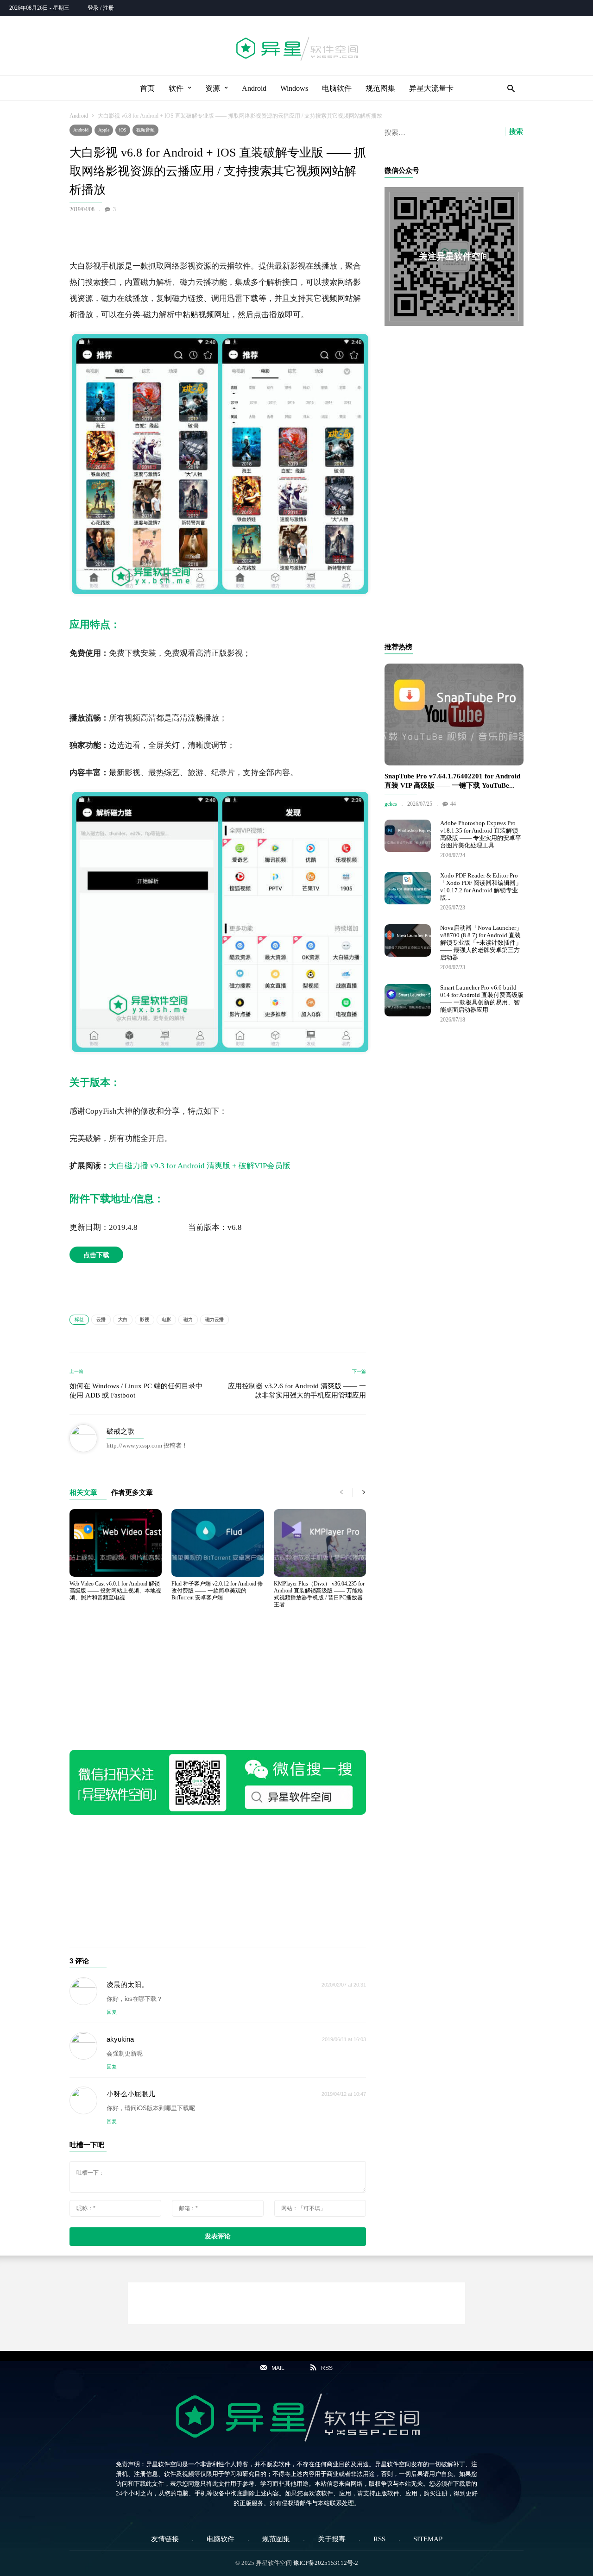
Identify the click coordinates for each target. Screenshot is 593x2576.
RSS (379, 2539)
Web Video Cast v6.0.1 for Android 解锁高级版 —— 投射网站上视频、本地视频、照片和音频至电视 (115, 1591)
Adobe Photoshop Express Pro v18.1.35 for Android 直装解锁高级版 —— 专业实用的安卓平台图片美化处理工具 (481, 834)
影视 (145, 1319)
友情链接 (165, 2539)
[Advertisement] (218, 234)
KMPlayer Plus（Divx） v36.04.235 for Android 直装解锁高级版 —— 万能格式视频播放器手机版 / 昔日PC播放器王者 (319, 1594)
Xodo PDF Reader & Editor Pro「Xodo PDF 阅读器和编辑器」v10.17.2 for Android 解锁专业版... (481, 887)
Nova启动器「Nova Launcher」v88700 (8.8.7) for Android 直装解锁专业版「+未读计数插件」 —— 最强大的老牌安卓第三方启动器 (481, 943)
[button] (508, 88)
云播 (101, 1319)
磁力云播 (214, 1319)
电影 (166, 1319)
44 (453, 804)
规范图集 (380, 88)
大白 (123, 1319)
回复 (112, 2012)
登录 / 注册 (101, 8)
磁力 (188, 1319)
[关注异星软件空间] (454, 257)
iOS (123, 130)
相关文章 (83, 1493)
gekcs (391, 804)
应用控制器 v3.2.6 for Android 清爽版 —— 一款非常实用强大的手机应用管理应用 (297, 1391)
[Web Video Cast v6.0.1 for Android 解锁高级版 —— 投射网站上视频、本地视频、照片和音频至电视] (116, 1543)
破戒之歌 (120, 1431)
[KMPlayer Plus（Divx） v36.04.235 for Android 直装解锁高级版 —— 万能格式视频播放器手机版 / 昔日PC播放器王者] (320, 1543)
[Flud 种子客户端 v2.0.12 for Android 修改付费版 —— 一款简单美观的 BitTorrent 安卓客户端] (218, 1543)
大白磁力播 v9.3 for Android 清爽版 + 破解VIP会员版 (200, 1166)
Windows (294, 88)
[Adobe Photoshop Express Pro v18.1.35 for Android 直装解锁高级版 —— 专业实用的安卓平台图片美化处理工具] (408, 836)
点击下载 (96, 1255)
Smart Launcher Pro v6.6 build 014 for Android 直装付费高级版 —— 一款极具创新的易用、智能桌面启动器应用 (482, 999)
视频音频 (145, 130)
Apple (104, 130)
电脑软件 (337, 88)
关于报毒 (332, 2539)
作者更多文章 (132, 1493)
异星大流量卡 (431, 88)
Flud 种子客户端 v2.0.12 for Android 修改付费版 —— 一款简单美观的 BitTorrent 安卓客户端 (217, 1591)
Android (254, 88)
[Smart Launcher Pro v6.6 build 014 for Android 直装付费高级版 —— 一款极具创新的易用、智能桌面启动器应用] (408, 1000)
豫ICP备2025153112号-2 (326, 2563)
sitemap (428, 2539)
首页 (147, 88)
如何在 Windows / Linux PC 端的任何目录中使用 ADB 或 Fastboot (136, 1391)
